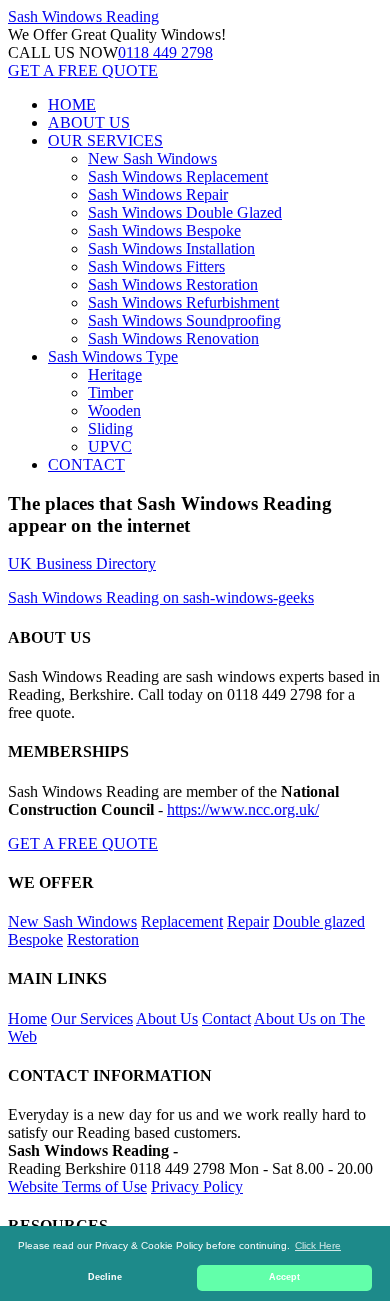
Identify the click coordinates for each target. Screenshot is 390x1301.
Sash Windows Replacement (178, 176)
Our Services (92, 1018)
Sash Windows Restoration (173, 284)
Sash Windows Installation (171, 248)
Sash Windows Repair (158, 194)
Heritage (115, 374)
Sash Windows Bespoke (164, 230)
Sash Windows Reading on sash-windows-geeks (161, 597)
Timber (110, 392)
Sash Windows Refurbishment (183, 302)
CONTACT (86, 464)
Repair (248, 921)
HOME (72, 104)
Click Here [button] (318, 1245)
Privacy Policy (197, 1186)
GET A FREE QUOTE (83, 70)
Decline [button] (105, 1277)
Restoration (103, 939)
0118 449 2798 (165, 52)
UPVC (110, 446)
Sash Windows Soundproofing (184, 320)
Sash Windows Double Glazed (185, 212)
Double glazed (319, 921)
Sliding (110, 428)
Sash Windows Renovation (173, 338)
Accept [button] (284, 1277)
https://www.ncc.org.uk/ (243, 809)
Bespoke (35, 939)
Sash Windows (83, 16)
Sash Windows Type (113, 356)
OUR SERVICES (105, 140)
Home (27, 1018)
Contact (226, 1018)
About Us (167, 1018)
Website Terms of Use (77, 1186)
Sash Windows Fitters (156, 266)
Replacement (182, 921)
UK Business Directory (82, 563)
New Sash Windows (152, 158)
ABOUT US (89, 122)
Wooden (114, 410)
